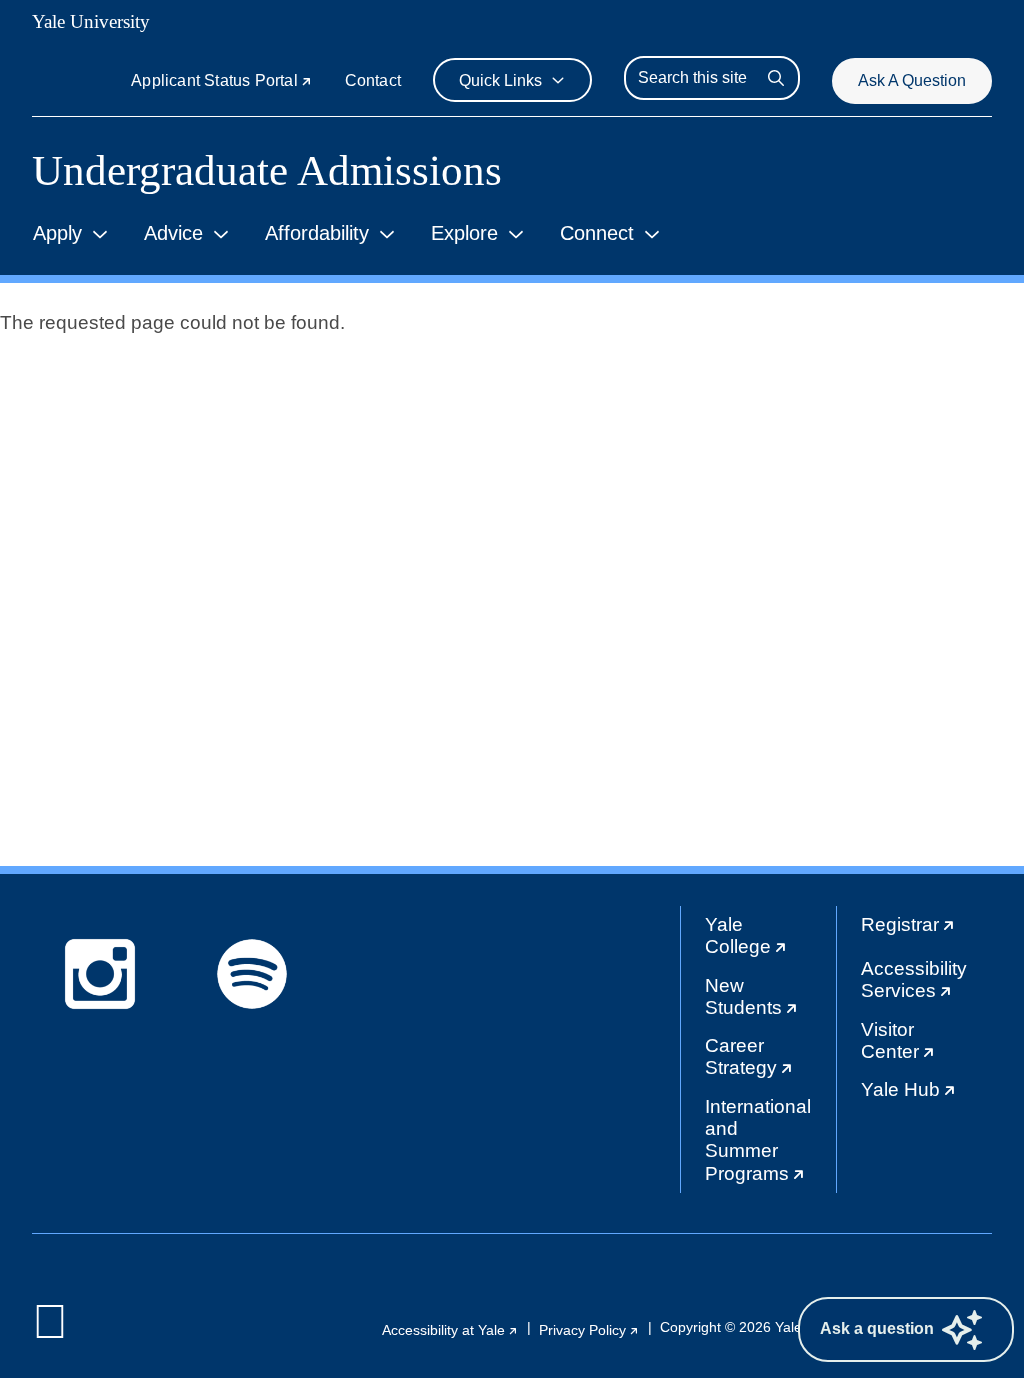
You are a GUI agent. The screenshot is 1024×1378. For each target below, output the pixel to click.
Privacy (589, 1330)
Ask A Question (912, 80)
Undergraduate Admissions (267, 170)
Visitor (926, 1045)
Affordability (317, 233)
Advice (173, 233)
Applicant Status (221, 80)
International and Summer (770, 1144)
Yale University (91, 21)
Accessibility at (450, 1330)
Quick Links (500, 80)
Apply (57, 233)
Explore (464, 233)
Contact (373, 80)
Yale (770, 940)
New (770, 1001)
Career (770, 1061)
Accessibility (926, 984)
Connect (597, 233)
